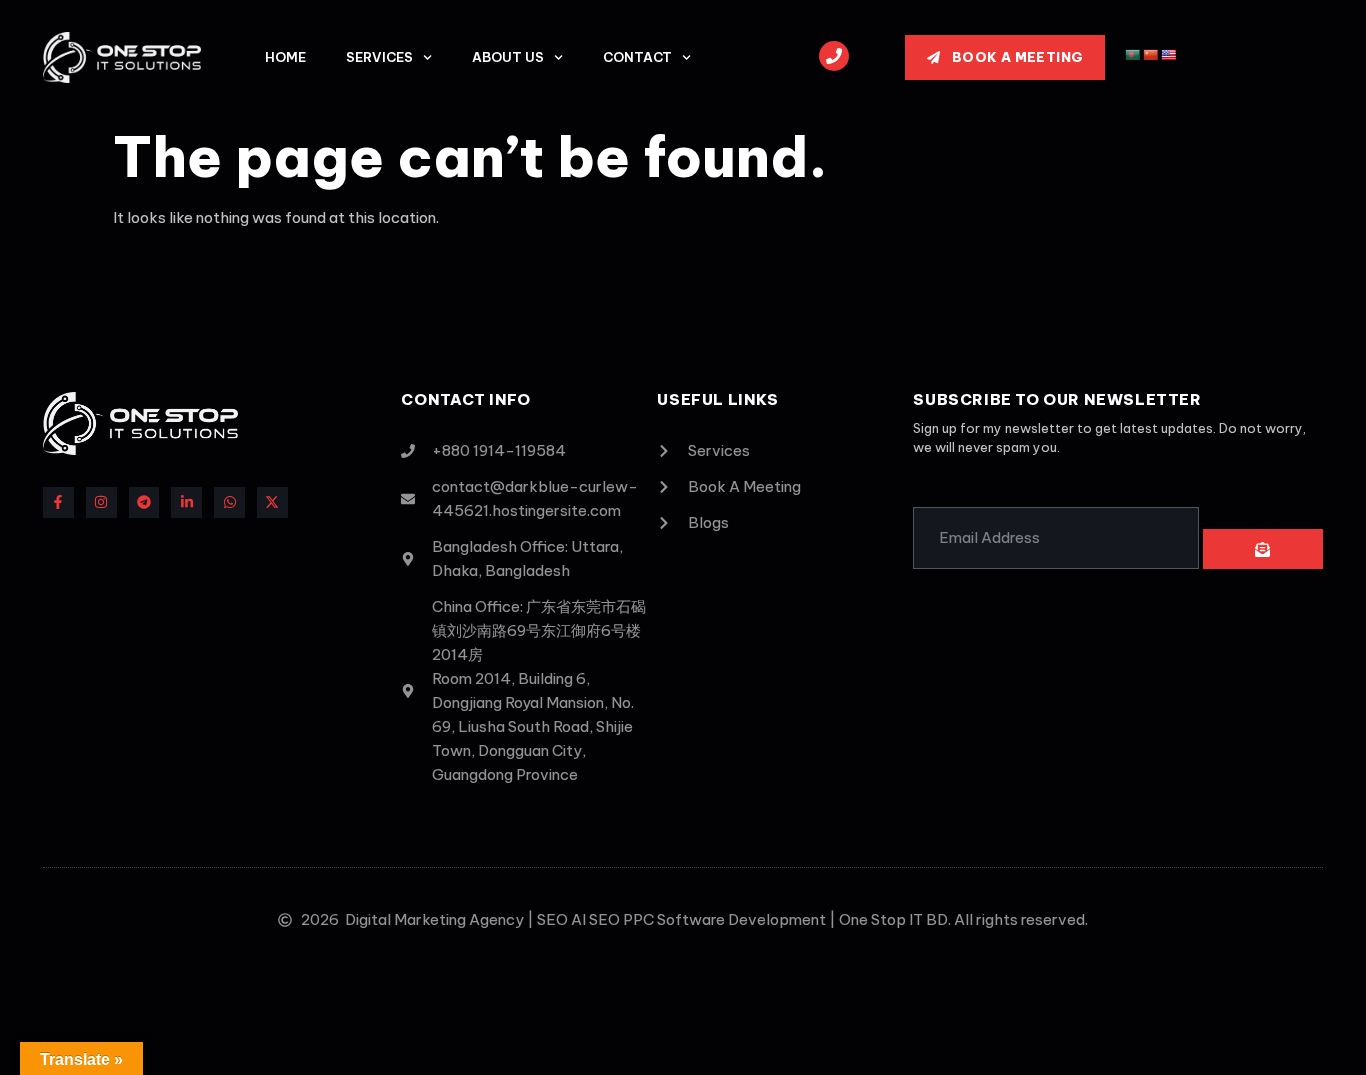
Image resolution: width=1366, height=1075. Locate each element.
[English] (1169, 55)
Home (285, 57)
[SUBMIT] (1263, 549)
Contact (637, 57)
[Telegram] (144, 502)
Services (379, 57)
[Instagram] (101, 502)
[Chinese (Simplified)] (1151, 55)
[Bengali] (1133, 55)
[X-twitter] (272, 502)
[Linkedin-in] (186, 502)
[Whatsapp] (229, 502)
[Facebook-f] (58, 502)
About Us (508, 57)
